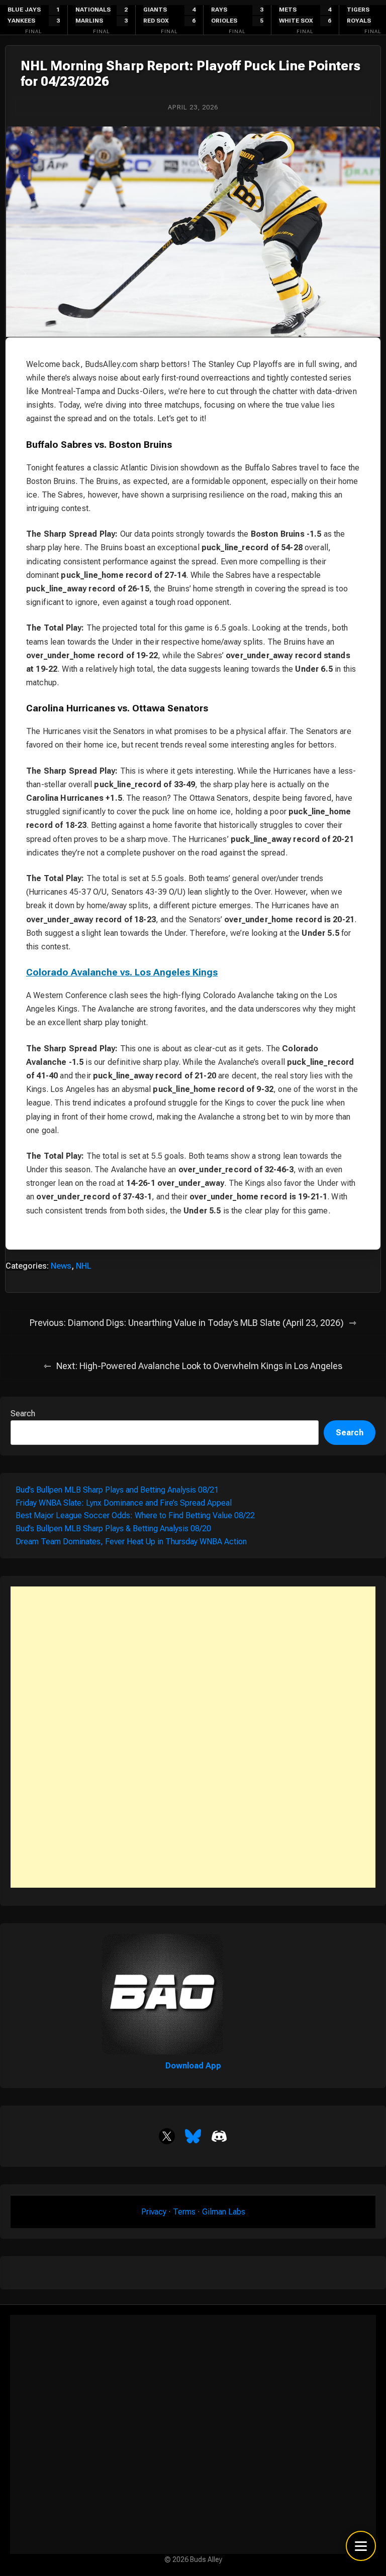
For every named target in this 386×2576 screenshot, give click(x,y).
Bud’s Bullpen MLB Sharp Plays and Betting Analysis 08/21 (117, 1490)
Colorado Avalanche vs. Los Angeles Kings (122, 972)
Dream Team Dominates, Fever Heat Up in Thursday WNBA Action (131, 1542)
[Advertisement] (193, 1737)
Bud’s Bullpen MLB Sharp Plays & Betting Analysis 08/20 (113, 1528)
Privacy (154, 2212)
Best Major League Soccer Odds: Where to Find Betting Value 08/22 (135, 1515)
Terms (184, 2212)
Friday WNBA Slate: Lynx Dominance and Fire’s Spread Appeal (124, 1503)
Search (23, 1414)
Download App (193, 2066)
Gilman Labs (224, 2212)
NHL (84, 1266)
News (61, 1266)
